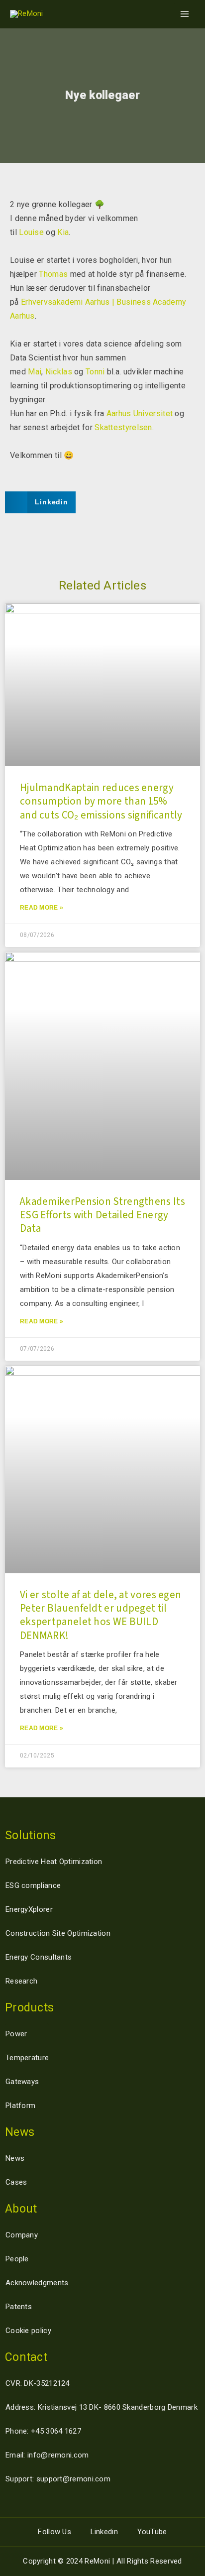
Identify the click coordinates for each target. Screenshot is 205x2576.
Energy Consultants (39, 1957)
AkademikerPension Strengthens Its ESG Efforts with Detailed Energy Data (102, 1215)
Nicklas (59, 372)
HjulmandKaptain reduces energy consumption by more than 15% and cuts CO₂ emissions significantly (101, 801)
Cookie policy (28, 2331)
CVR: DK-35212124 (38, 2383)
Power (16, 2034)
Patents (19, 2307)
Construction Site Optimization (58, 1933)
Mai (35, 372)
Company (22, 2235)
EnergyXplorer (29, 1909)
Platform (20, 2106)
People (17, 2259)
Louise (31, 232)
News (15, 2158)
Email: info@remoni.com (47, 2455)
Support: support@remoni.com (58, 2479)
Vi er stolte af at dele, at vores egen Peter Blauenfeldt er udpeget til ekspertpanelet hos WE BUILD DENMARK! (101, 1615)
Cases (16, 2182)
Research (21, 1981)
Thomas (53, 274)
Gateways (22, 2082)
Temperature (27, 2058)
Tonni (95, 372)
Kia (63, 232)
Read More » (42, 908)
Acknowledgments (37, 2283)
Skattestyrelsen (123, 427)
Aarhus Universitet (140, 413)
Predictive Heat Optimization (54, 1862)
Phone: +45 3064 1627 (43, 2431)
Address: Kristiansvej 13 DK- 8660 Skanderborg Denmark (102, 2407)
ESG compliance (33, 1885)
